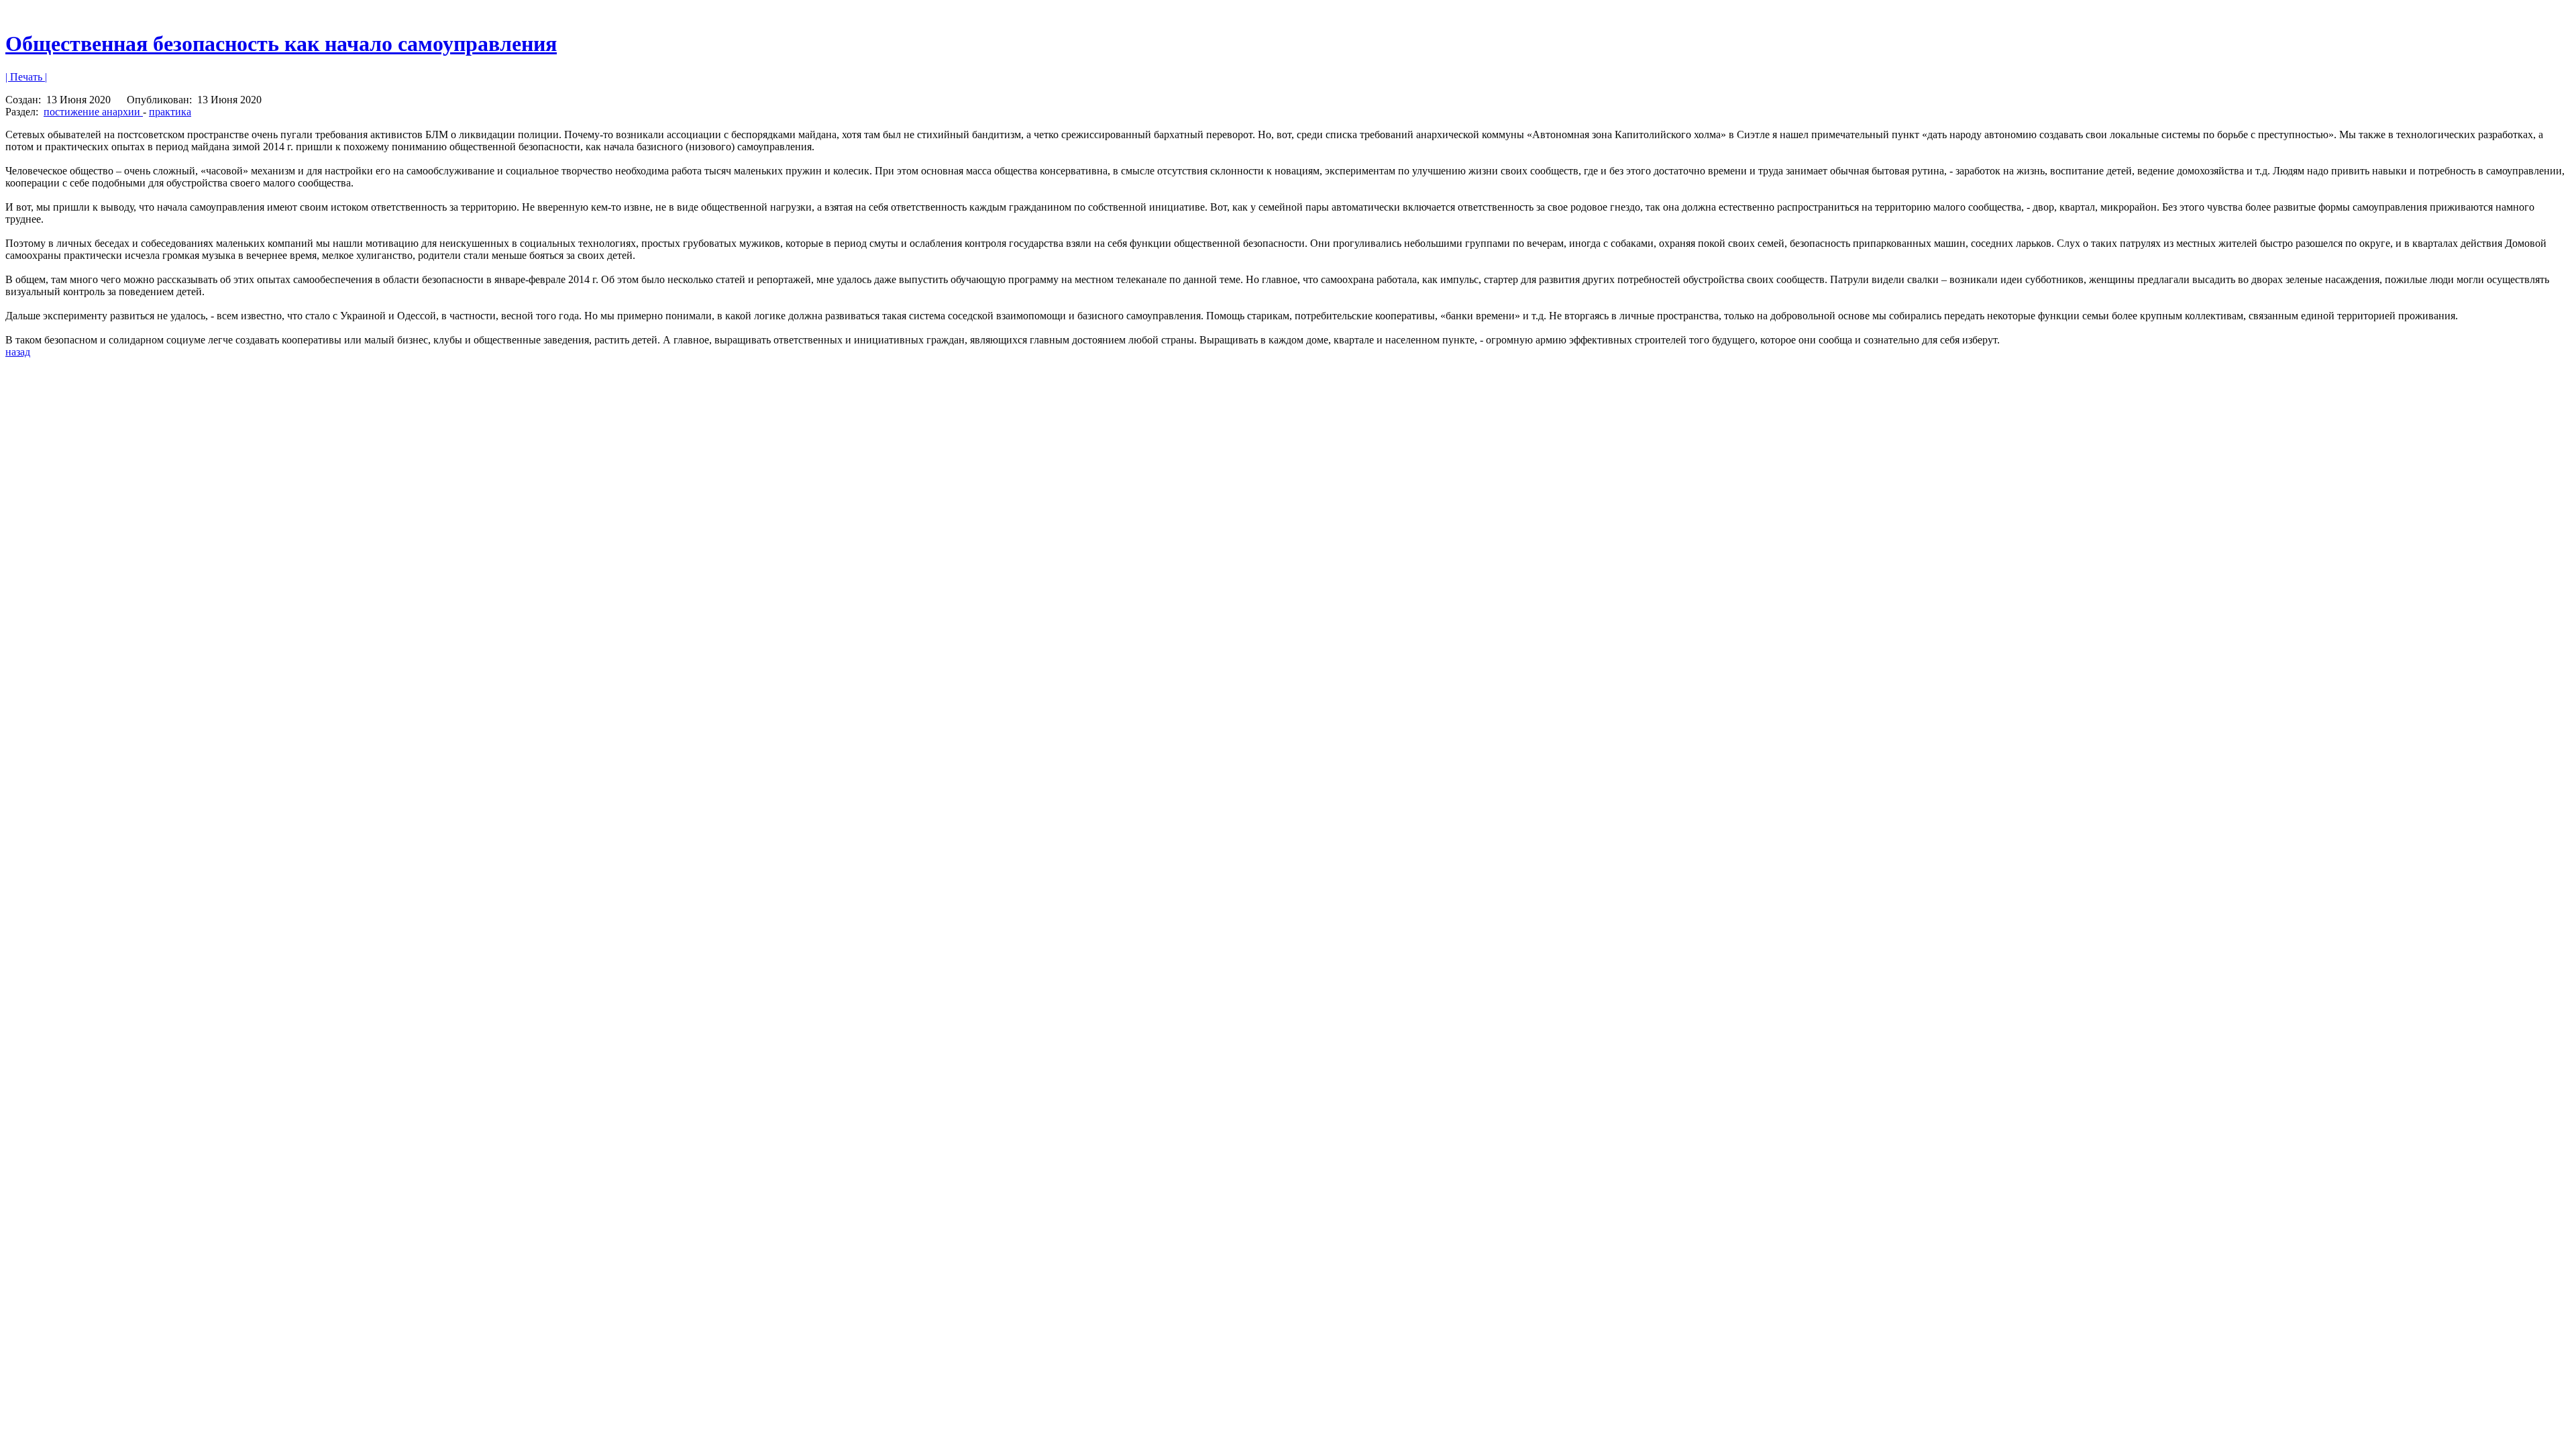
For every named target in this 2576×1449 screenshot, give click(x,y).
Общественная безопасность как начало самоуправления (281, 44)
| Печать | (26, 77)
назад (18, 352)
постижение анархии (93, 112)
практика (170, 112)
